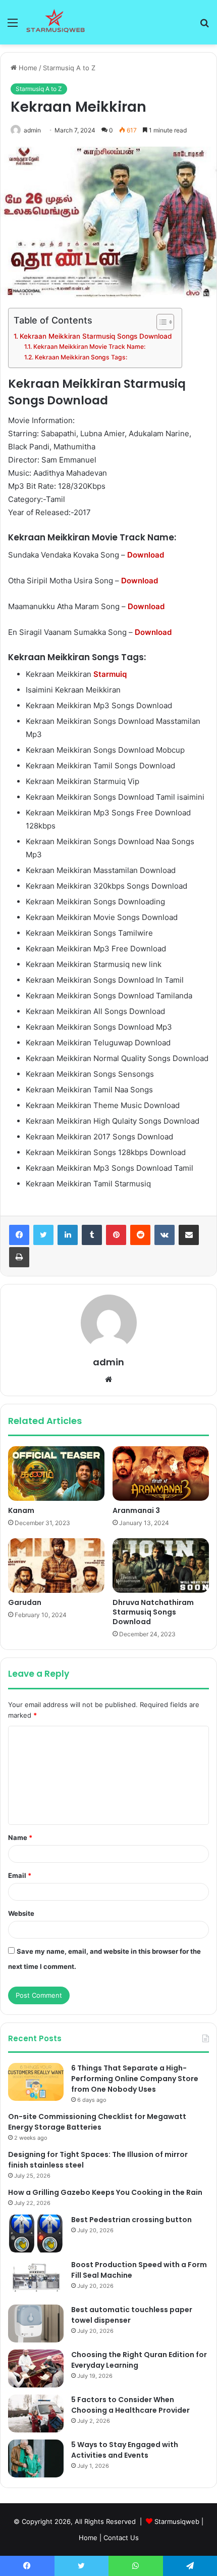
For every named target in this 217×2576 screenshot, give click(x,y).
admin (32, 130)
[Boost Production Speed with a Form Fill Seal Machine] (36, 2279)
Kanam (21, 1510)
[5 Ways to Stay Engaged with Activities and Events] (36, 2458)
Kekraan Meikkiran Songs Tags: (81, 357)
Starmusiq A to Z (69, 68)
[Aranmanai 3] (161, 1474)
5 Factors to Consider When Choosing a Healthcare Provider (130, 2405)
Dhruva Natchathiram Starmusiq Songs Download (153, 1612)
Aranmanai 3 (136, 1510)
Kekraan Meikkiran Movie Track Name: (89, 347)
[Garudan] (56, 1566)
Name (20, 1837)
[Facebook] (19, 1235)
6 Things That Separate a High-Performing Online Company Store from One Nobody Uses (135, 2079)
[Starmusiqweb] (56, 22)
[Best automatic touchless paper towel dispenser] (36, 2324)
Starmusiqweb (177, 2521)
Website (21, 1913)
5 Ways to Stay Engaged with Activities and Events (125, 2450)
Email (20, 1875)
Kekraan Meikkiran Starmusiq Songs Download (96, 336)
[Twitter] (43, 1235)
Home (27, 68)
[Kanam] (56, 1474)
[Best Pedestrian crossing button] (36, 2234)
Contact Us (121, 2538)
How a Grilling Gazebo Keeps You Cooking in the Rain (105, 2192)
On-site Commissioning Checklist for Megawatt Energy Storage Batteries (97, 2122)
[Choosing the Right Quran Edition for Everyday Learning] (36, 2368)
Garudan (25, 1602)
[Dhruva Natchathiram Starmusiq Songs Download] (161, 1566)
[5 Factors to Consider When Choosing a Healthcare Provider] (36, 2413)
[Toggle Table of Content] (160, 322)
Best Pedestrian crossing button (131, 2220)
